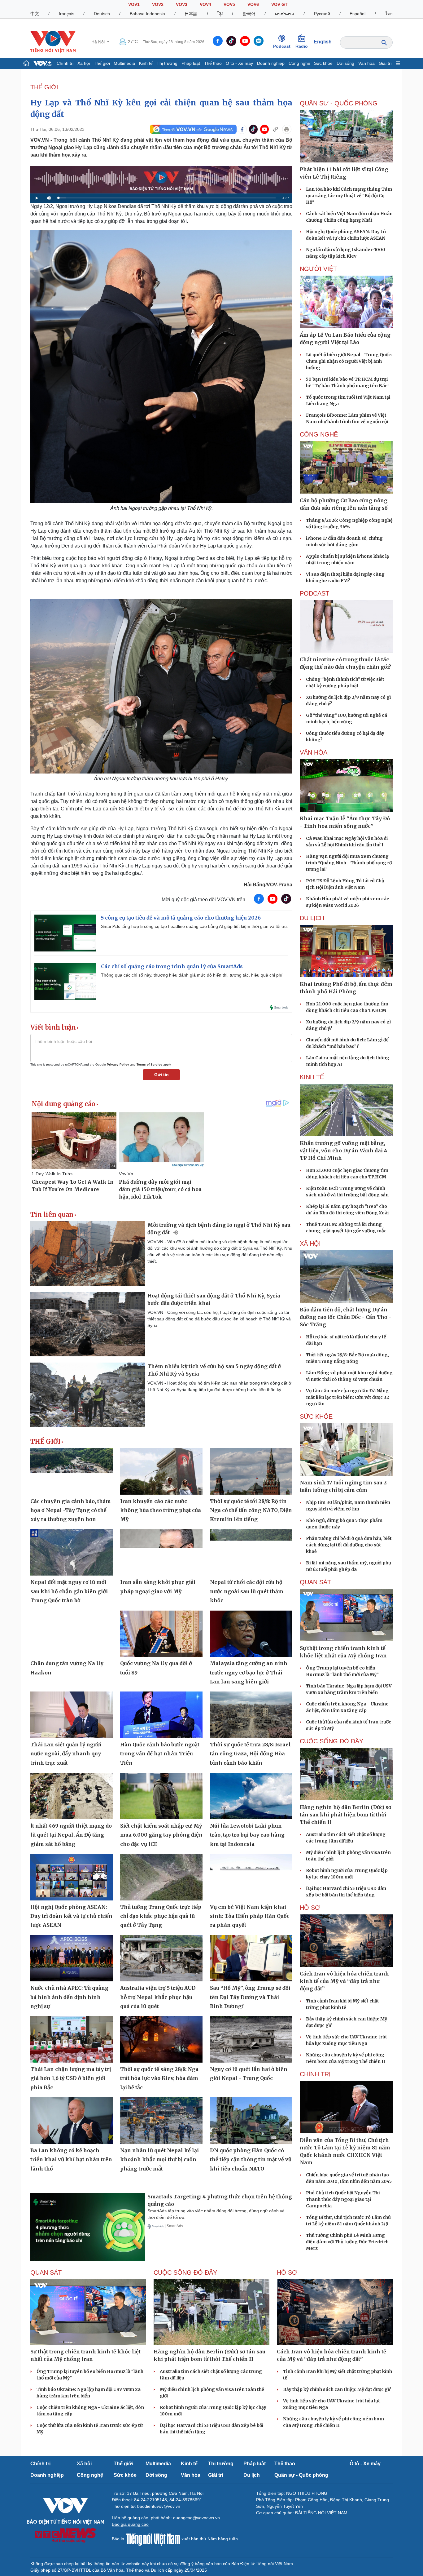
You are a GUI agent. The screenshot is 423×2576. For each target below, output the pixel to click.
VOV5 (229, 4)
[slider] (167, 198)
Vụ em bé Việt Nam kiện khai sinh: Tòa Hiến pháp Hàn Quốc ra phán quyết (250, 1916)
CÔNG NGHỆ (319, 434)
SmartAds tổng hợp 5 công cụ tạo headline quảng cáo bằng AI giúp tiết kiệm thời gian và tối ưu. (194, 926)
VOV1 (134, 4)
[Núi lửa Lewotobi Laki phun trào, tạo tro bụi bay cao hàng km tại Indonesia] (251, 1796)
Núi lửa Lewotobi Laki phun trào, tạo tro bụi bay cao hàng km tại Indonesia (247, 1835)
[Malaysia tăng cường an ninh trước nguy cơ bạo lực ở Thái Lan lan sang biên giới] (251, 1634)
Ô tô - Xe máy (239, 63)
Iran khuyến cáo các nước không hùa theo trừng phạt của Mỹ (161, 1510)
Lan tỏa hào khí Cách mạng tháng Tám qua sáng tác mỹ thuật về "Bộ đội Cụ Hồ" (349, 196)
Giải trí (385, 63)
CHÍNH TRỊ (315, 2074)
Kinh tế (146, 63)
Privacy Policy (118, 1064)
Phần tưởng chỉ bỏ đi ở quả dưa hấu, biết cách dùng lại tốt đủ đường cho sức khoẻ (349, 1545)
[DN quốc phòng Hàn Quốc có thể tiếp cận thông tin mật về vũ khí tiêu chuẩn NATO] (251, 2121)
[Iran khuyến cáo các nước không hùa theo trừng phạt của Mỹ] (161, 1471)
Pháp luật (191, 63)
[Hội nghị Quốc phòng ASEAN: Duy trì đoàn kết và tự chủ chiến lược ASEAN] (72, 1877)
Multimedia (124, 63)
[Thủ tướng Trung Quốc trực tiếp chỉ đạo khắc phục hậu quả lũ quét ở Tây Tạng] (161, 1877)
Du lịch (312, 918)
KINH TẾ (312, 1077)
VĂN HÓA (314, 752)
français (67, 14)
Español (358, 14)
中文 (35, 14)
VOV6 (253, 4)
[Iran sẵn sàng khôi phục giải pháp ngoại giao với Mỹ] (161, 1553)
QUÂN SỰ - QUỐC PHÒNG (339, 103)
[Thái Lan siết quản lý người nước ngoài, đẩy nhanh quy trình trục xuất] (72, 1715)
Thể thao (213, 63)
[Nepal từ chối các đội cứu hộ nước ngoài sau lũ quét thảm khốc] (251, 1553)
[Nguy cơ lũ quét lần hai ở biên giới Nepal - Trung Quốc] (251, 2039)
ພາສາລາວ (285, 14)
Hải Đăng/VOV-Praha (268, 885)
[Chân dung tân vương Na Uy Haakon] (72, 1634)
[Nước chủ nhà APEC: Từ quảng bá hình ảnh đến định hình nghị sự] (72, 1958)
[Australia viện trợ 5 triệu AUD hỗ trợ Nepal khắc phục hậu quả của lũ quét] (161, 1958)
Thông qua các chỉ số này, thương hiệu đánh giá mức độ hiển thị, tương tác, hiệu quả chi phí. (192, 975)
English (323, 42)
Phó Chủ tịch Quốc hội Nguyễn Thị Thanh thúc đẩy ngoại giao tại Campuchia (343, 2199)
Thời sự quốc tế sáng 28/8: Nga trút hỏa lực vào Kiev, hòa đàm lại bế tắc (159, 2078)
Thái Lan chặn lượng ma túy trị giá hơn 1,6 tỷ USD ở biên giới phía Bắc (71, 2078)
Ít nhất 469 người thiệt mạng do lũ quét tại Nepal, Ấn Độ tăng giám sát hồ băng (71, 1835)
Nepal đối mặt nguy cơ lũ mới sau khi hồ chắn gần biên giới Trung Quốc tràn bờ (69, 1591)
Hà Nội (99, 42)
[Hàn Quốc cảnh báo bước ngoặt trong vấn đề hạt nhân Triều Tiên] (161, 1715)
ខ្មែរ (220, 14)
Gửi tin (161, 1075)
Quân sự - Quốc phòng (301, 2475)
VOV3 (182, 4)
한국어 (249, 14)
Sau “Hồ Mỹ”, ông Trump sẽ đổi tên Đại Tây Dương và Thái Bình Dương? (250, 1997)
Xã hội (84, 63)
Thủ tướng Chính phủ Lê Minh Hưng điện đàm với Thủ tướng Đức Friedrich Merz (347, 2242)
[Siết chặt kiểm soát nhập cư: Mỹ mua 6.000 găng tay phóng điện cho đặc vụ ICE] (161, 1796)
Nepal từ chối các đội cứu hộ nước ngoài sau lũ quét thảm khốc (247, 1591)
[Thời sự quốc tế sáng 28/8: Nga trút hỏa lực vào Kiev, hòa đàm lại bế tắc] (161, 2039)
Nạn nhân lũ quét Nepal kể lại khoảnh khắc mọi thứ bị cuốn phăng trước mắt (159, 2159)
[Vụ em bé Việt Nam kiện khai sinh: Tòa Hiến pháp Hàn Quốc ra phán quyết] (251, 1877)
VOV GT (279, 4)
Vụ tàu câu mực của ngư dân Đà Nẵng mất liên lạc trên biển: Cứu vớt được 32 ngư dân (347, 1397)
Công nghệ (299, 63)
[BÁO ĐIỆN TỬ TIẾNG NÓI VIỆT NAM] (53, 42)
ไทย (389, 14)
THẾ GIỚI (44, 87)
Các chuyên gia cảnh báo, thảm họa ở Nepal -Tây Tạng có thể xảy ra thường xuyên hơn (71, 1510)
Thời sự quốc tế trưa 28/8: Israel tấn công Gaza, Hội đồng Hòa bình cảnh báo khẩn (250, 1754)
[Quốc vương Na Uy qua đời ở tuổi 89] (161, 1634)
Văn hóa (366, 63)
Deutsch (102, 14)
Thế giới (102, 63)
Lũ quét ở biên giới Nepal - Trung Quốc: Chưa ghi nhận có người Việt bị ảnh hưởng (349, 361)
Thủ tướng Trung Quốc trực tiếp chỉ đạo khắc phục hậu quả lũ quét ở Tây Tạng (161, 1916)
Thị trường (167, 63)
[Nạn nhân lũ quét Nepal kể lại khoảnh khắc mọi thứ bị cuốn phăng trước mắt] (161, 2121)
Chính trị (65, 63)
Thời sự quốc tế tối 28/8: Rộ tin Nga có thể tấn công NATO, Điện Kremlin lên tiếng (251, 1510)
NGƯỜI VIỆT (318, 269)
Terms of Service (149, 1064)
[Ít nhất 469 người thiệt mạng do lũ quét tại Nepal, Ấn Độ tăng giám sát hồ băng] (72, 1796)
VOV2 (158, 4)
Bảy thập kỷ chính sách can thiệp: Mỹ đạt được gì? (337, 2389)
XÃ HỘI (310, 1244)
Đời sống (345, 63)
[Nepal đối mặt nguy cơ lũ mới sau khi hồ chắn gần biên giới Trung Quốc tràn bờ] (72, 1553)
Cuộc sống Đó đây (331, 1741)
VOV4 (205, 4)
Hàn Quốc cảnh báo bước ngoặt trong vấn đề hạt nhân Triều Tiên (160, 1754)
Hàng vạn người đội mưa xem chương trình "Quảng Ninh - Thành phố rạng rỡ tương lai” (349, 863)
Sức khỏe (323, 63)
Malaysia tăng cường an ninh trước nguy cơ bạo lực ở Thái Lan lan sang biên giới (249, 1672)
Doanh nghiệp (271, 63)
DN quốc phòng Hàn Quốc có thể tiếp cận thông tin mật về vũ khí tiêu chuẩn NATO (251, 2159)
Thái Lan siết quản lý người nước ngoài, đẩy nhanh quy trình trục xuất (66, 1754)
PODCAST (314, 593)
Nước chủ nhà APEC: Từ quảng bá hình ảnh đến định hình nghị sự (69, 1997)
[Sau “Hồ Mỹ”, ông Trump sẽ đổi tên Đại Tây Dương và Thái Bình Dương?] (251, 1958)
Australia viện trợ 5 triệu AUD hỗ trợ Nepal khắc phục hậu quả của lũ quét (158, 1997)
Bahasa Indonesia (147, 14)
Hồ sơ (310, 1908)
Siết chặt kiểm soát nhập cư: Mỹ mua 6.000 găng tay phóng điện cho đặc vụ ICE (161, 1835)
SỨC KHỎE (316, 1417)
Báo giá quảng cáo (130, 2524)
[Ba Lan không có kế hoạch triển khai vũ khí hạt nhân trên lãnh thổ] (72, 2121)
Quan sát (315, 1582)
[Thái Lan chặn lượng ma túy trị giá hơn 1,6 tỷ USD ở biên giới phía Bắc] (72, 2039)
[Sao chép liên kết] (276, 129)
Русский (322, 14)
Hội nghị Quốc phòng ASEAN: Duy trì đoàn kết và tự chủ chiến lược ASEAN (71, 1916)
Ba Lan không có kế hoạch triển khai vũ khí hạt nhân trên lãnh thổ (71, 2159)
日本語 (191, 14)
